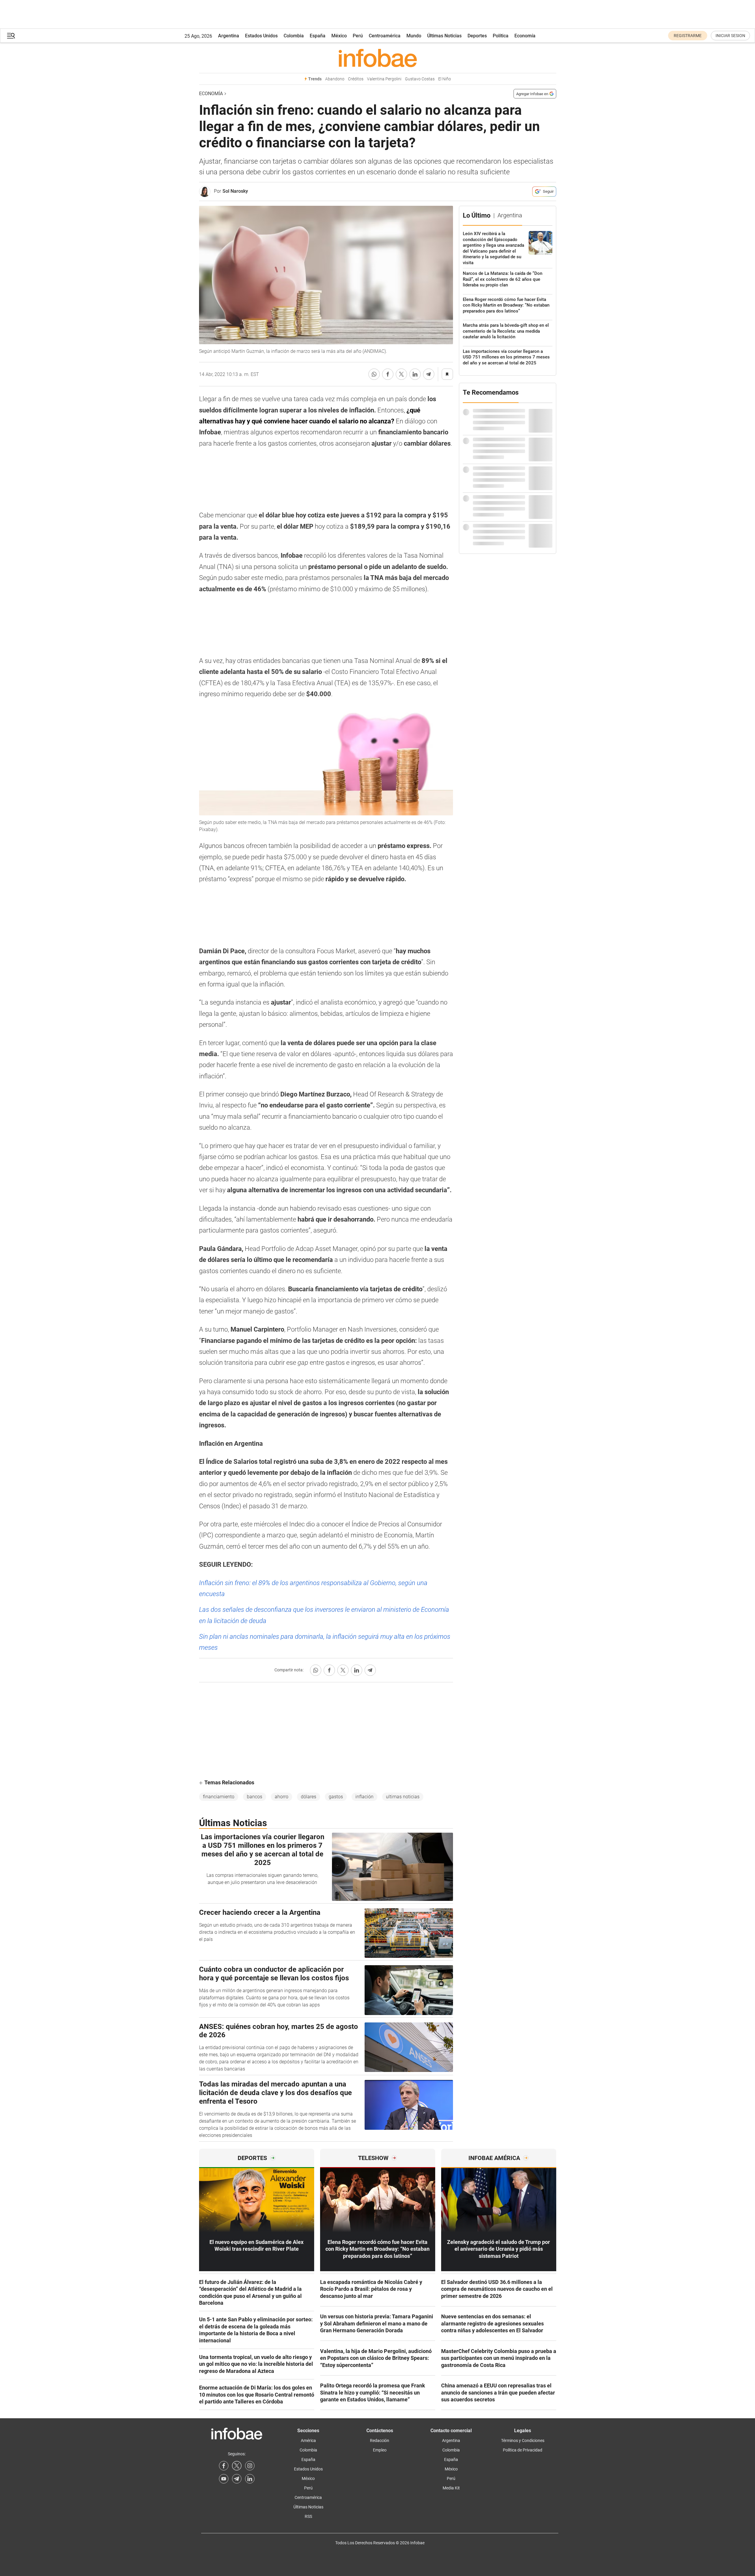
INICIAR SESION (730, 36)
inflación (364, 1797)
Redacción (380, 2440)
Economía (525, 36)
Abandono (335, 79)
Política (501, 36)
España (318, 36)
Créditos (356, 79)
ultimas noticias (403, 1797)
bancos (255, 1797)
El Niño (445, 79)
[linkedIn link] (250, 2479)
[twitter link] (237, 2466)
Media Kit (451, 2488)
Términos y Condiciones (523, 2440)
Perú (358, 36)
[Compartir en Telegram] (429, 374)
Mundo (414, 36)
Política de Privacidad (523, 2450)
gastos (336, 1797)
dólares (309, 1797)
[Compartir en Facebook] (388, 374)
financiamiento (219, 1797)
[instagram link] (250, 2466)
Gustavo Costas (420, 79)
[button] (11, 36)
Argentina (229, 36)
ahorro (282, 1797)
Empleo (380, 2450)
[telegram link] (237, 2479)
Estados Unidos (261, 36)
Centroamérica (385, 36)
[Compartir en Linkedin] (415, 374)
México (339, 36)
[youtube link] (224, 2479)
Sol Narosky (235, 191)
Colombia (294, 36)
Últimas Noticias (444, 36)
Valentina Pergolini (384, 79)
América (308, 2440)
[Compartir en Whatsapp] (374, 374)
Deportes (477, 36)
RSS (308, 2516)
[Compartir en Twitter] (401, 374)
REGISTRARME (688, 36)
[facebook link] (224, 2466)
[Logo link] (378, 58)
